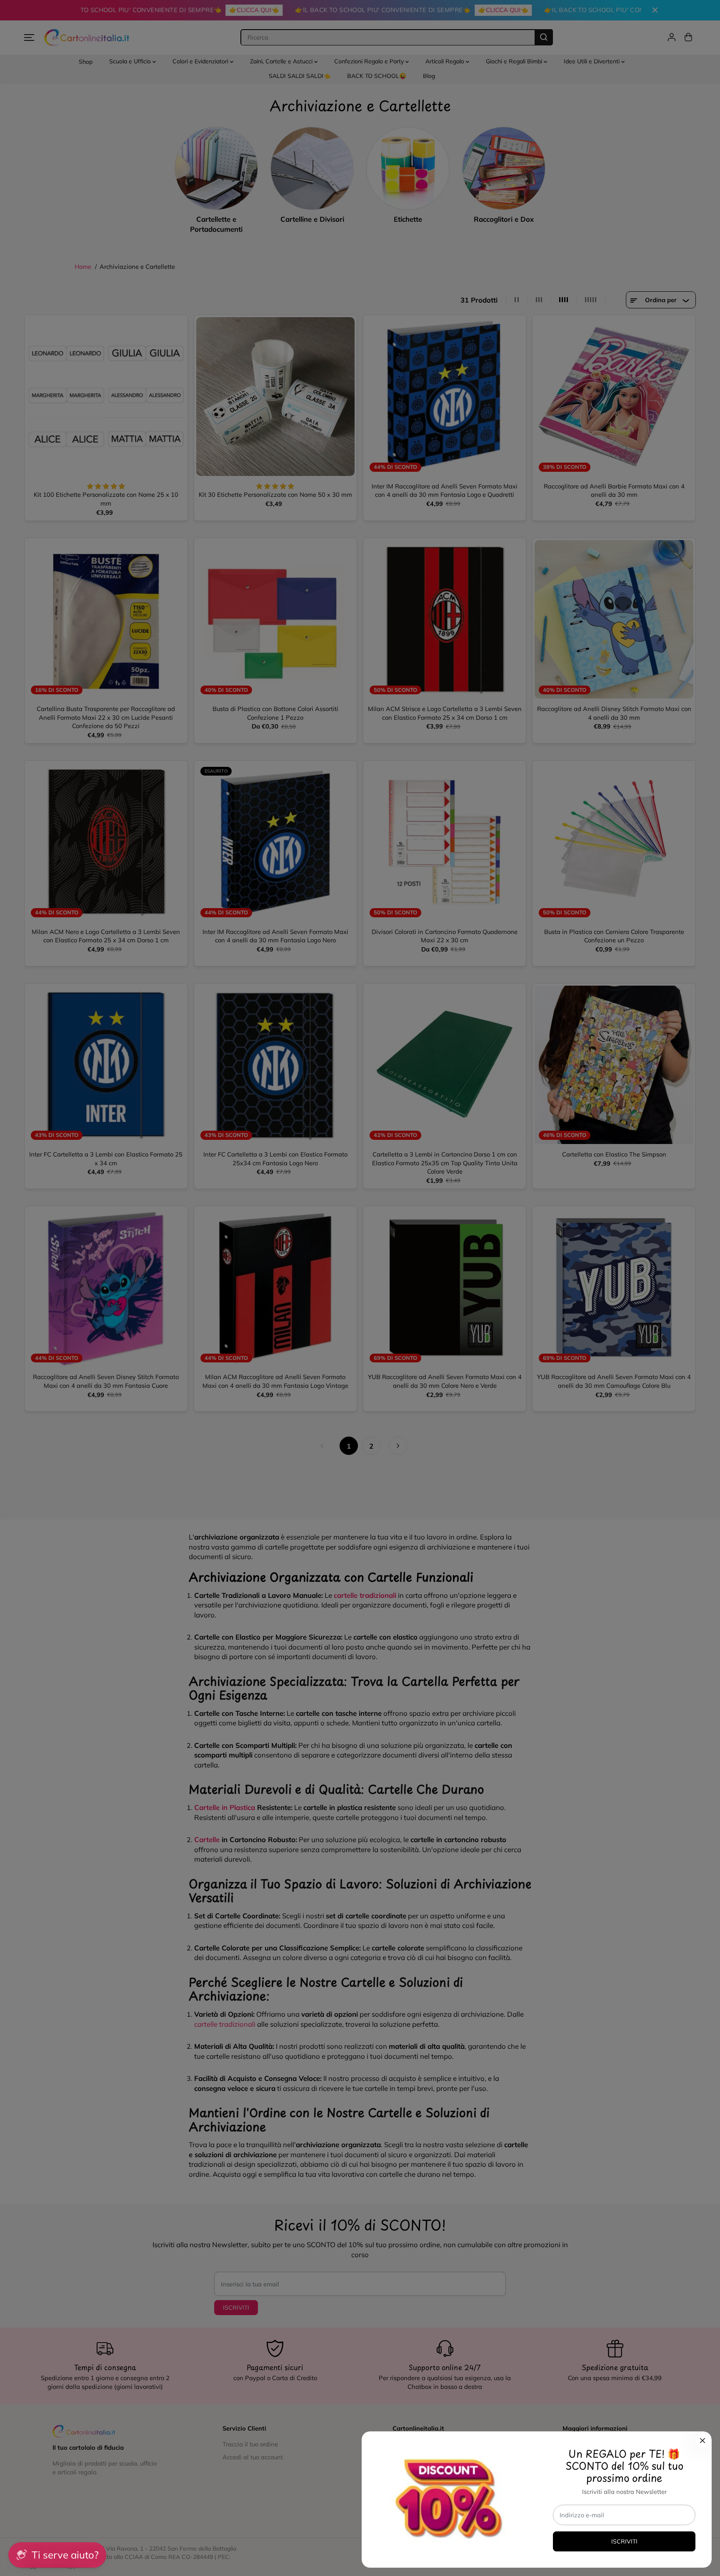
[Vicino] (702, 2441)
